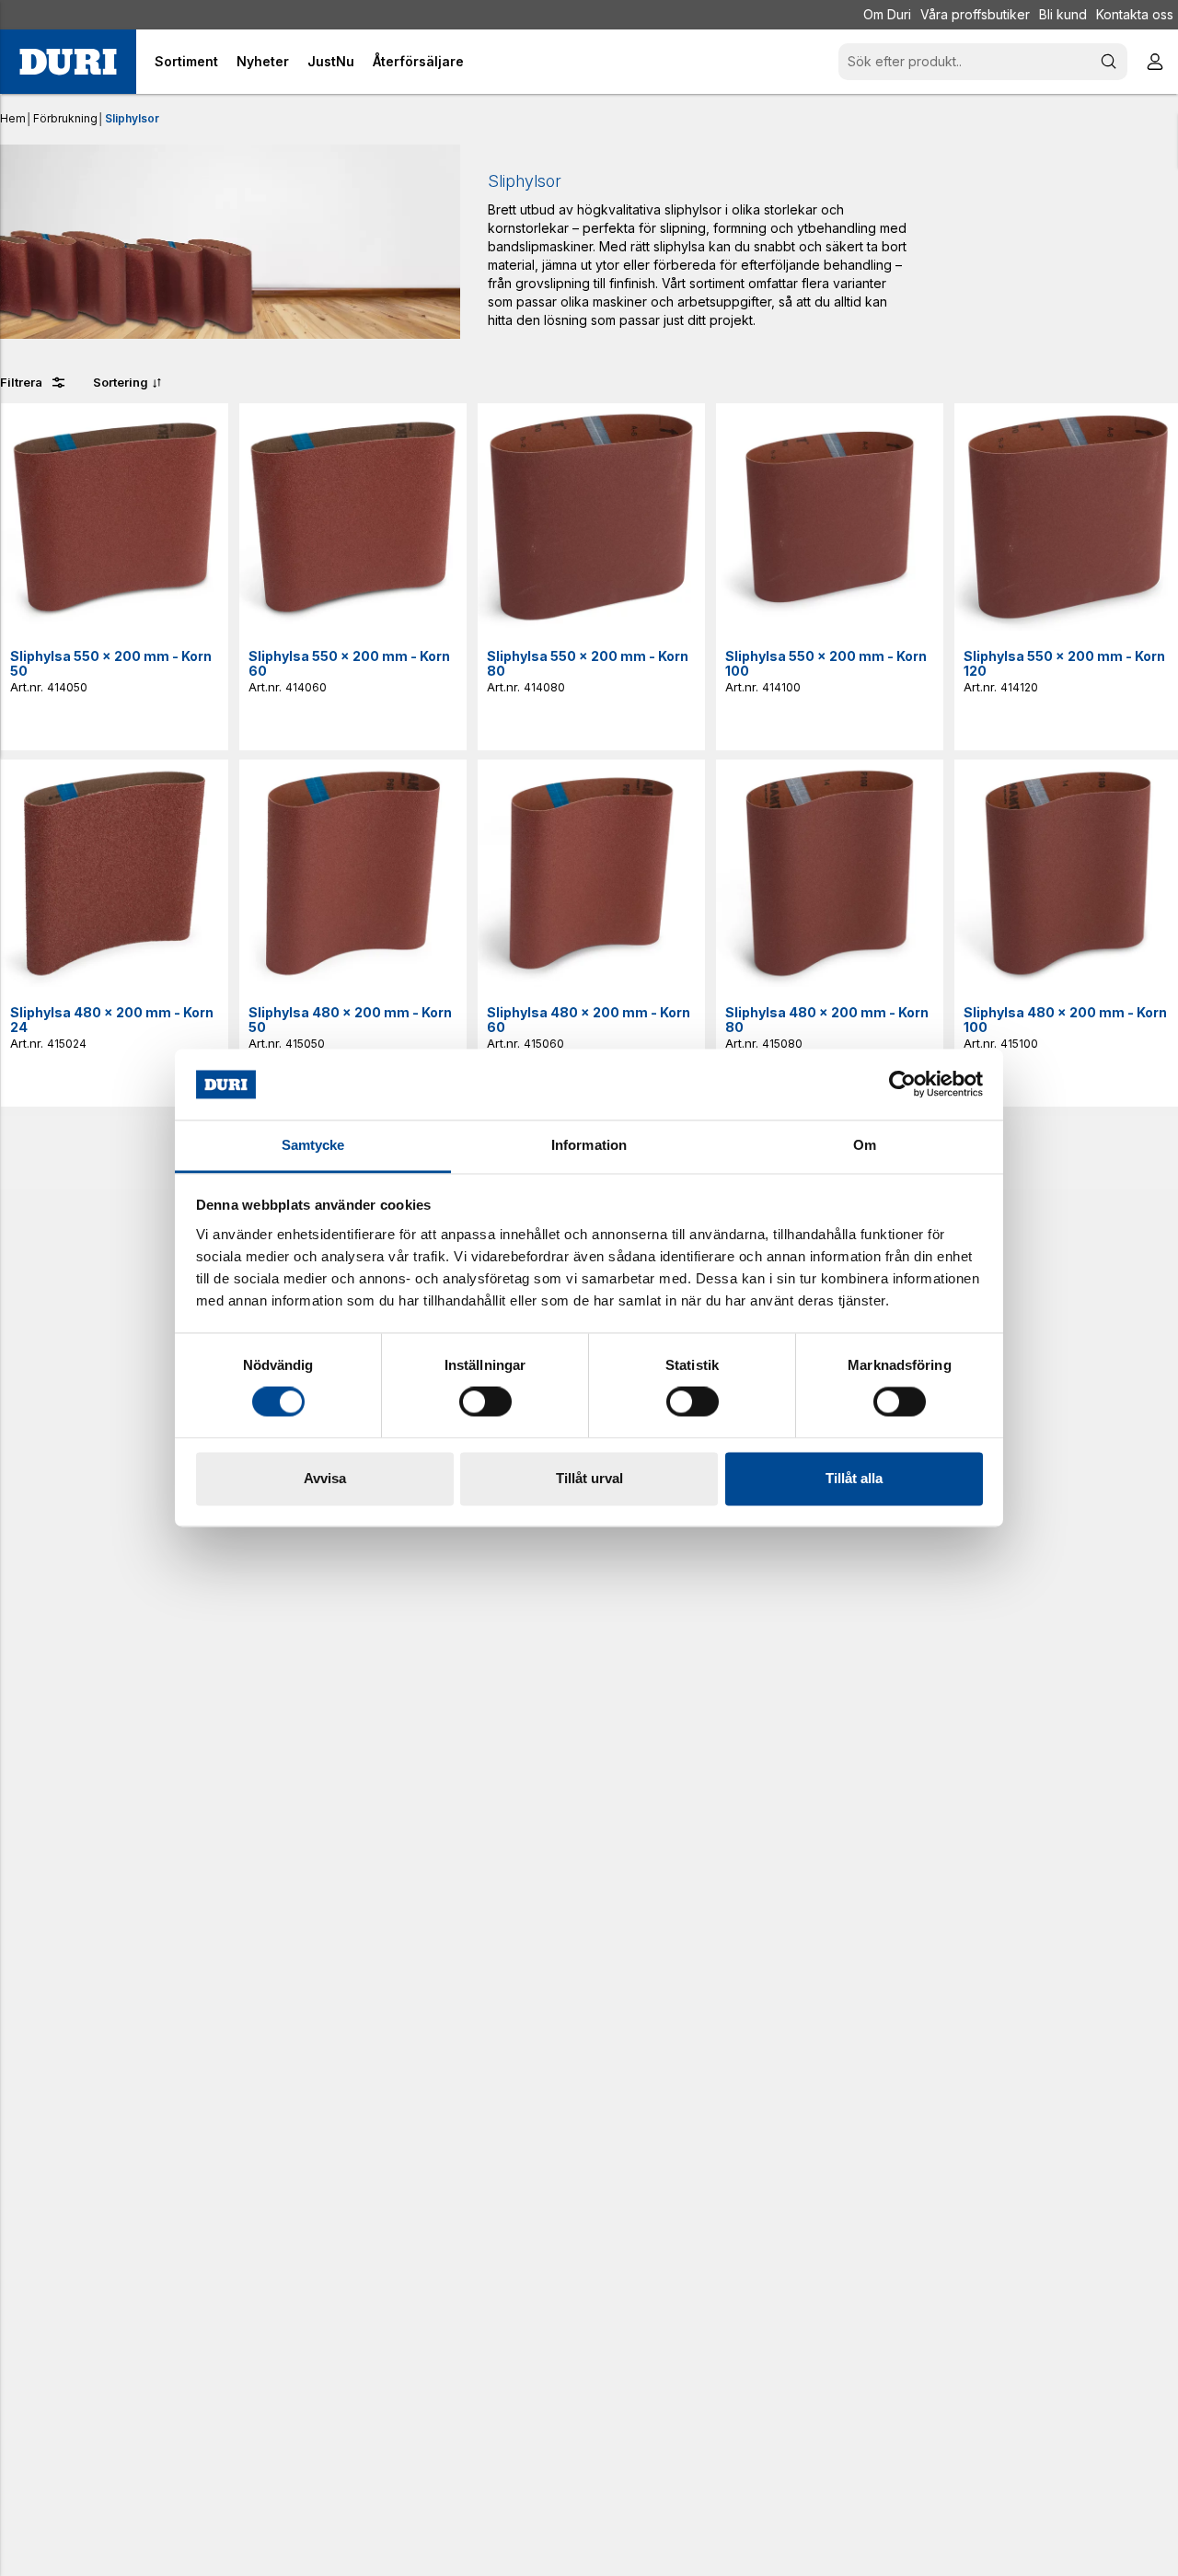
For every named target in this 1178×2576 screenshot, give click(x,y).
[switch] (485, 1402)
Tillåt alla (854, 1478)
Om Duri (887, 14)
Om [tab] (865, 1145)
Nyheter (263, 61)
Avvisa (325, 1478)
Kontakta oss (1135, 14)
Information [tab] (589, 1145)
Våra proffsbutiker (975, 14)
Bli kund (1063, 14)
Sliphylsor (132, 118)
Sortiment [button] (186, 61)
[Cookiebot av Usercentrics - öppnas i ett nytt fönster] (902, 1085)
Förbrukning (65, 118)
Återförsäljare (418, 61)
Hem (13, 118)
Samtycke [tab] (313, 1145)
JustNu (331, 61)
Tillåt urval (589, 1478)
